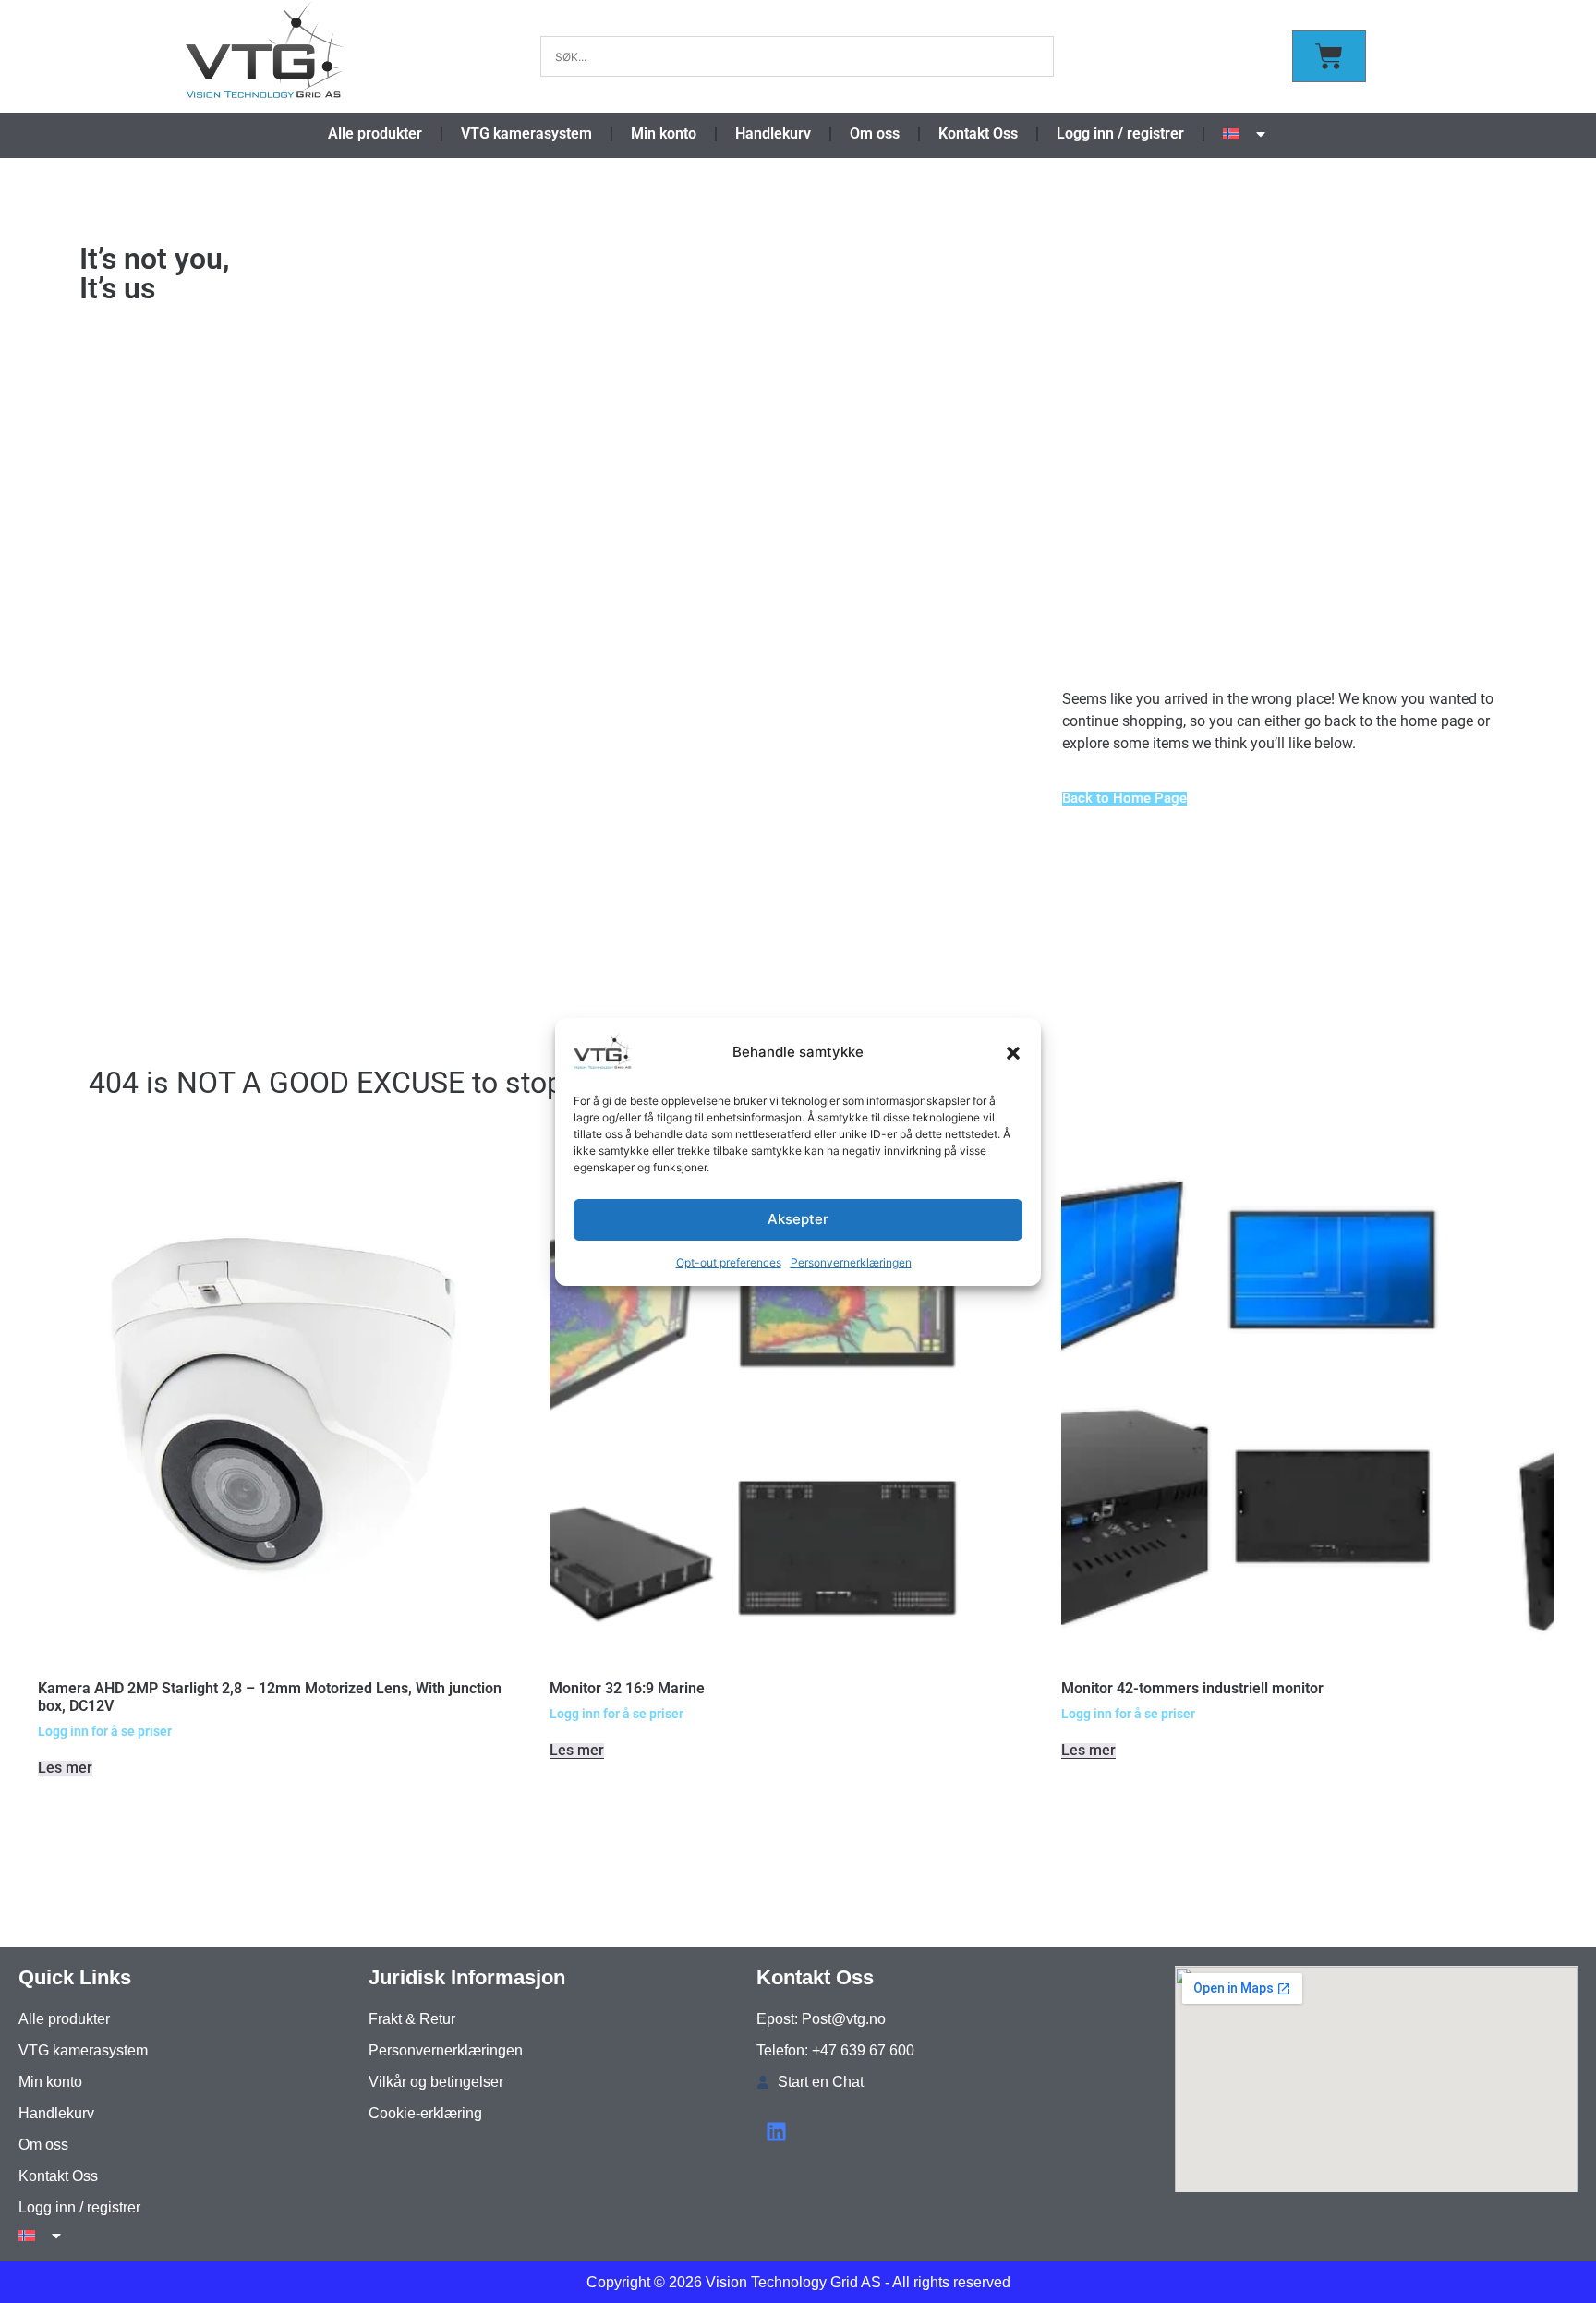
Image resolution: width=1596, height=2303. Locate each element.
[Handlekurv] (1329, 56)
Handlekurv (773, 133)
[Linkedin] (776, 2132)
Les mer (65, 1769)
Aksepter (798, 1219)
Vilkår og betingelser (436, 2082)
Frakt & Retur (412, 2019)
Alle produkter (375, 133)
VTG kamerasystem (526, 133)
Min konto (664, 133)
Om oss (875, 133)
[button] (1013, 1053)
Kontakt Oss (978, 133)
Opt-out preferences (729, 1262)
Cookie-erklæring (425, 2113)
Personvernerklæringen (851, 1262)
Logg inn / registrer (1120, 133)
